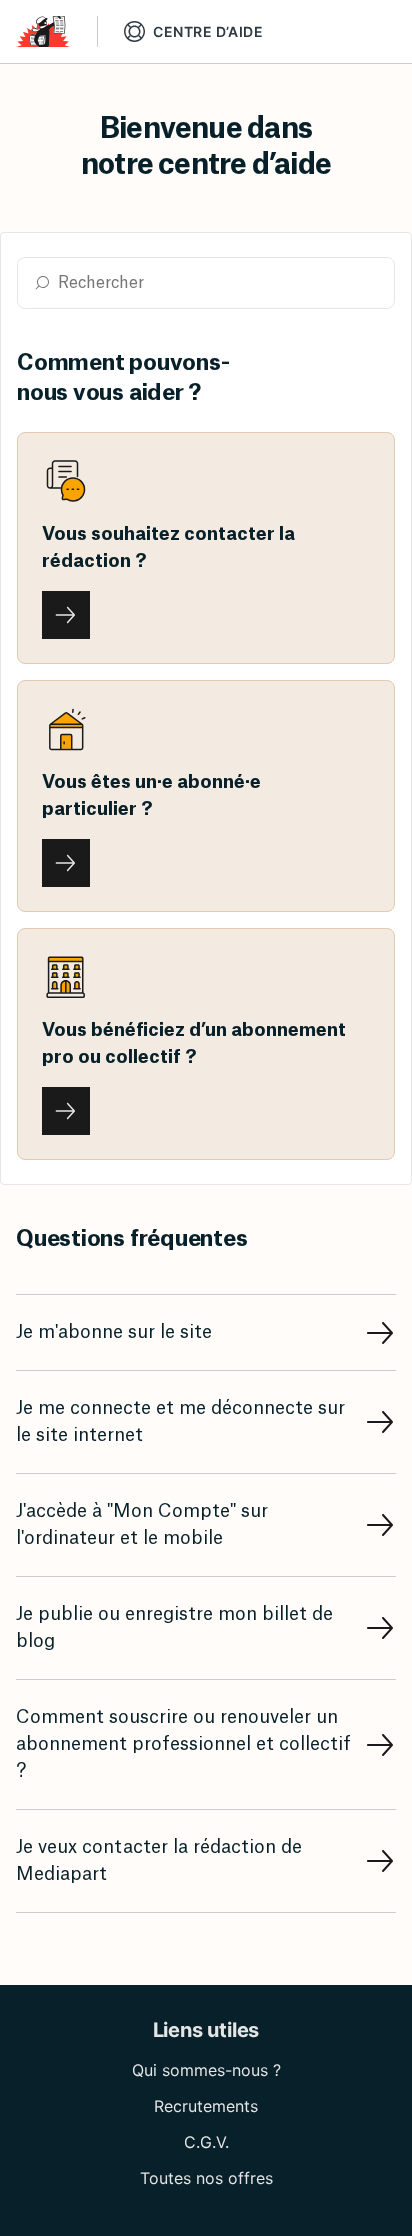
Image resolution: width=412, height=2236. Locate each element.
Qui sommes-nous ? (206, 2070)
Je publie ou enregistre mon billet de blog (174, 1627)
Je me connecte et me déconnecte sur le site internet (180, 1421)
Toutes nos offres (206, 2178)
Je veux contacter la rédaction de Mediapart (159, 1860)
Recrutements (206, 2106)
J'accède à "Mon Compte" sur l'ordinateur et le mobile (142, 1524)
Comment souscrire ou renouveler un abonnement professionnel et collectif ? (183, 1744)
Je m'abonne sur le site (114, 1332)
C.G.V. (206, 2142)
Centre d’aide (208, 31)
